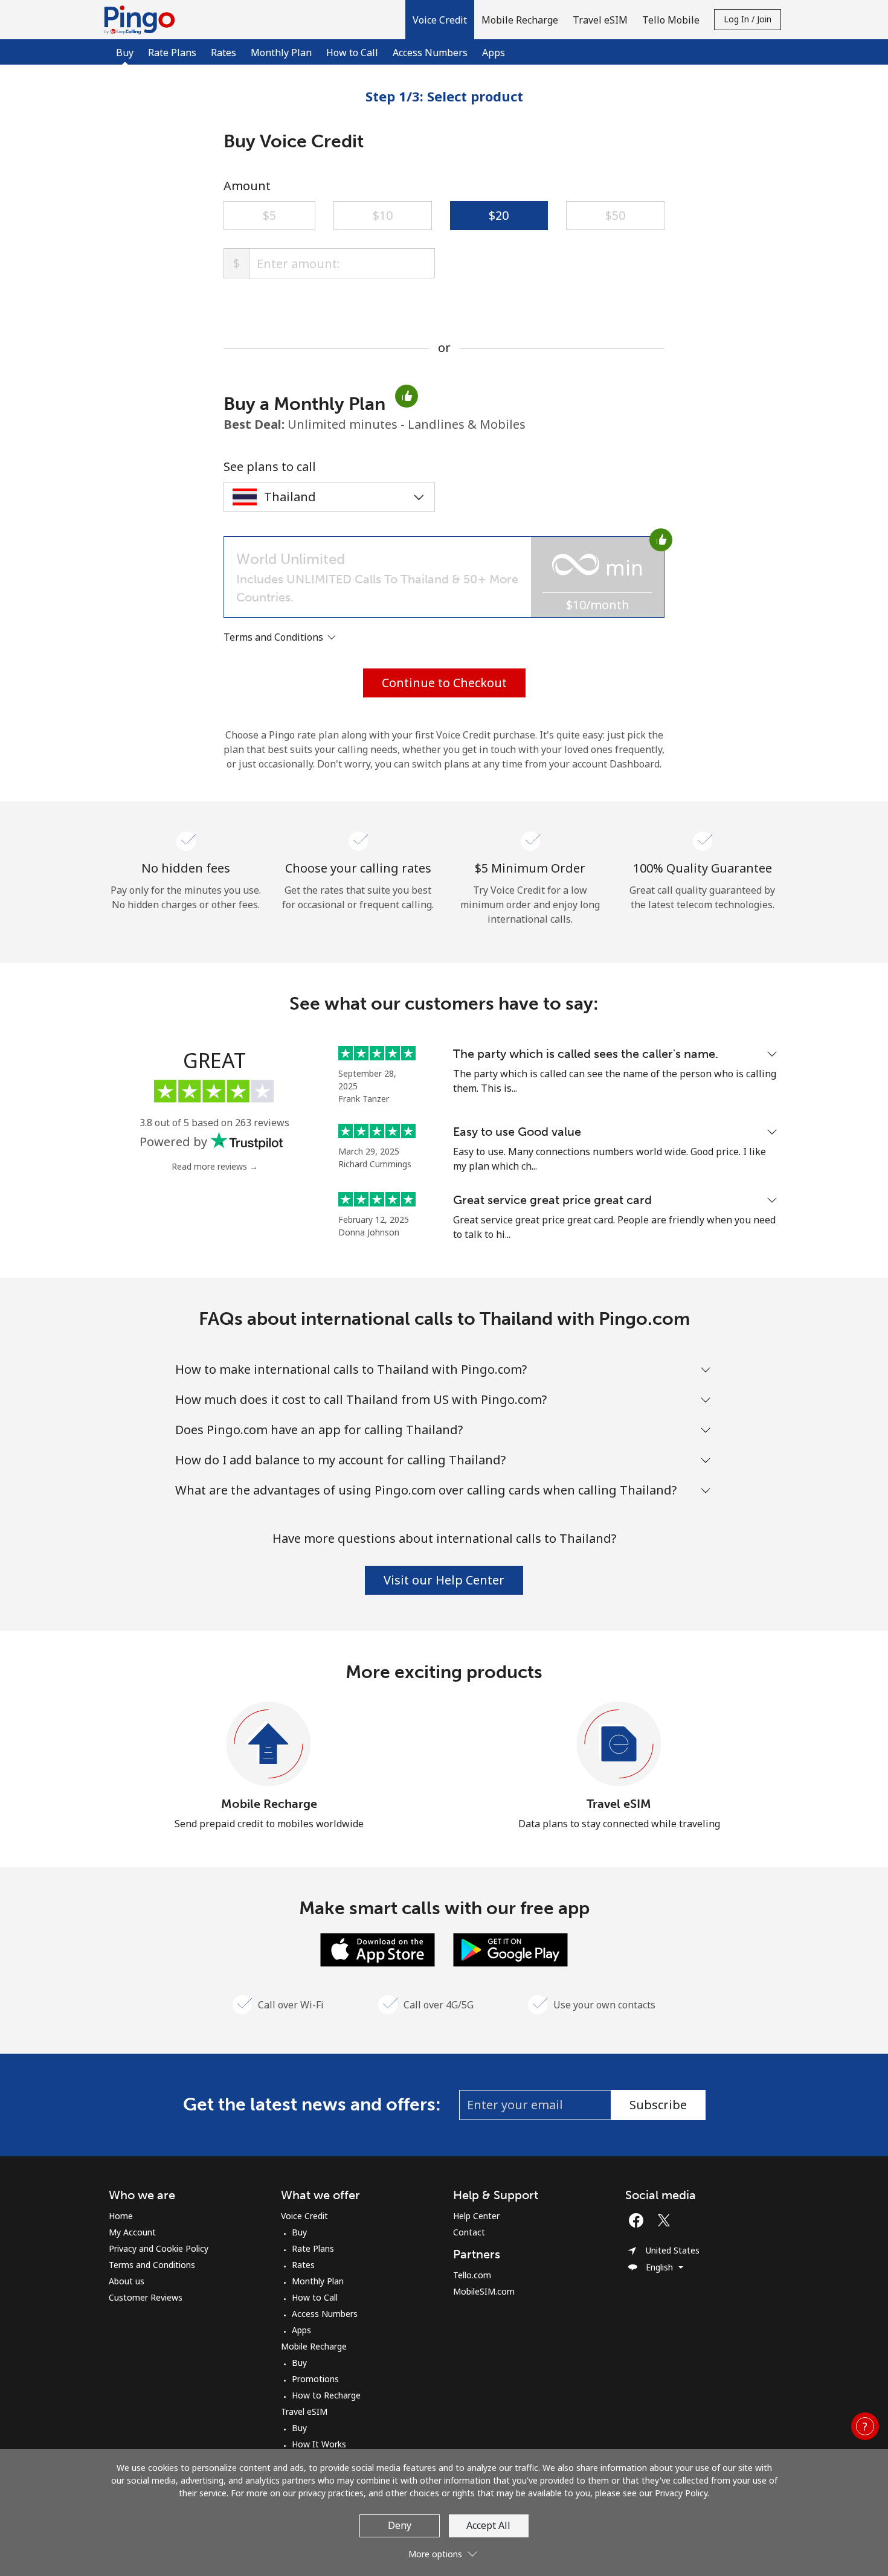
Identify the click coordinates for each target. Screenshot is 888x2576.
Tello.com (472, 2275)
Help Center (476, 2216)
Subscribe (658, 2105)
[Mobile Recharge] (269, 1745)
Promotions (315, 2379)
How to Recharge (326, 2395)
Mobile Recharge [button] (520, 20)
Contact (469, 2232)
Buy (299, 2232)
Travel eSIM (619, 1804)
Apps (494, 53)
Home (121, 2216)
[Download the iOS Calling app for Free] (378, 1949)
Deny (400, 2525)
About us (127, 2281)
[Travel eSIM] (619, 1745)
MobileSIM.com (484, 2291)
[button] (440, 20)
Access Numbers (430, 53)
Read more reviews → (215, 1166)
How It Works (319, 2444)
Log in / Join (748, 19)
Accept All (488, 2525)
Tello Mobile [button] (671, 20)
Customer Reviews (146, 2297)
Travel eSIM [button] (600, 20)
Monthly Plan (281, 53)
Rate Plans (172, 53)
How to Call (352, 53)
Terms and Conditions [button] (275, 637)
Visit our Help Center (444, 1580)
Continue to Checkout (444, 683)
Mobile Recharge (269, 1804)
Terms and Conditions (152, 2265)
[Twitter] (667, 2220)
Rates (224, 53)
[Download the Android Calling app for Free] (510, 1949)
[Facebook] (639, 2220)
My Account (132, 2232)
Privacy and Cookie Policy (159, 2248)
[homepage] (143, 20)
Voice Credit (304, 2216)
